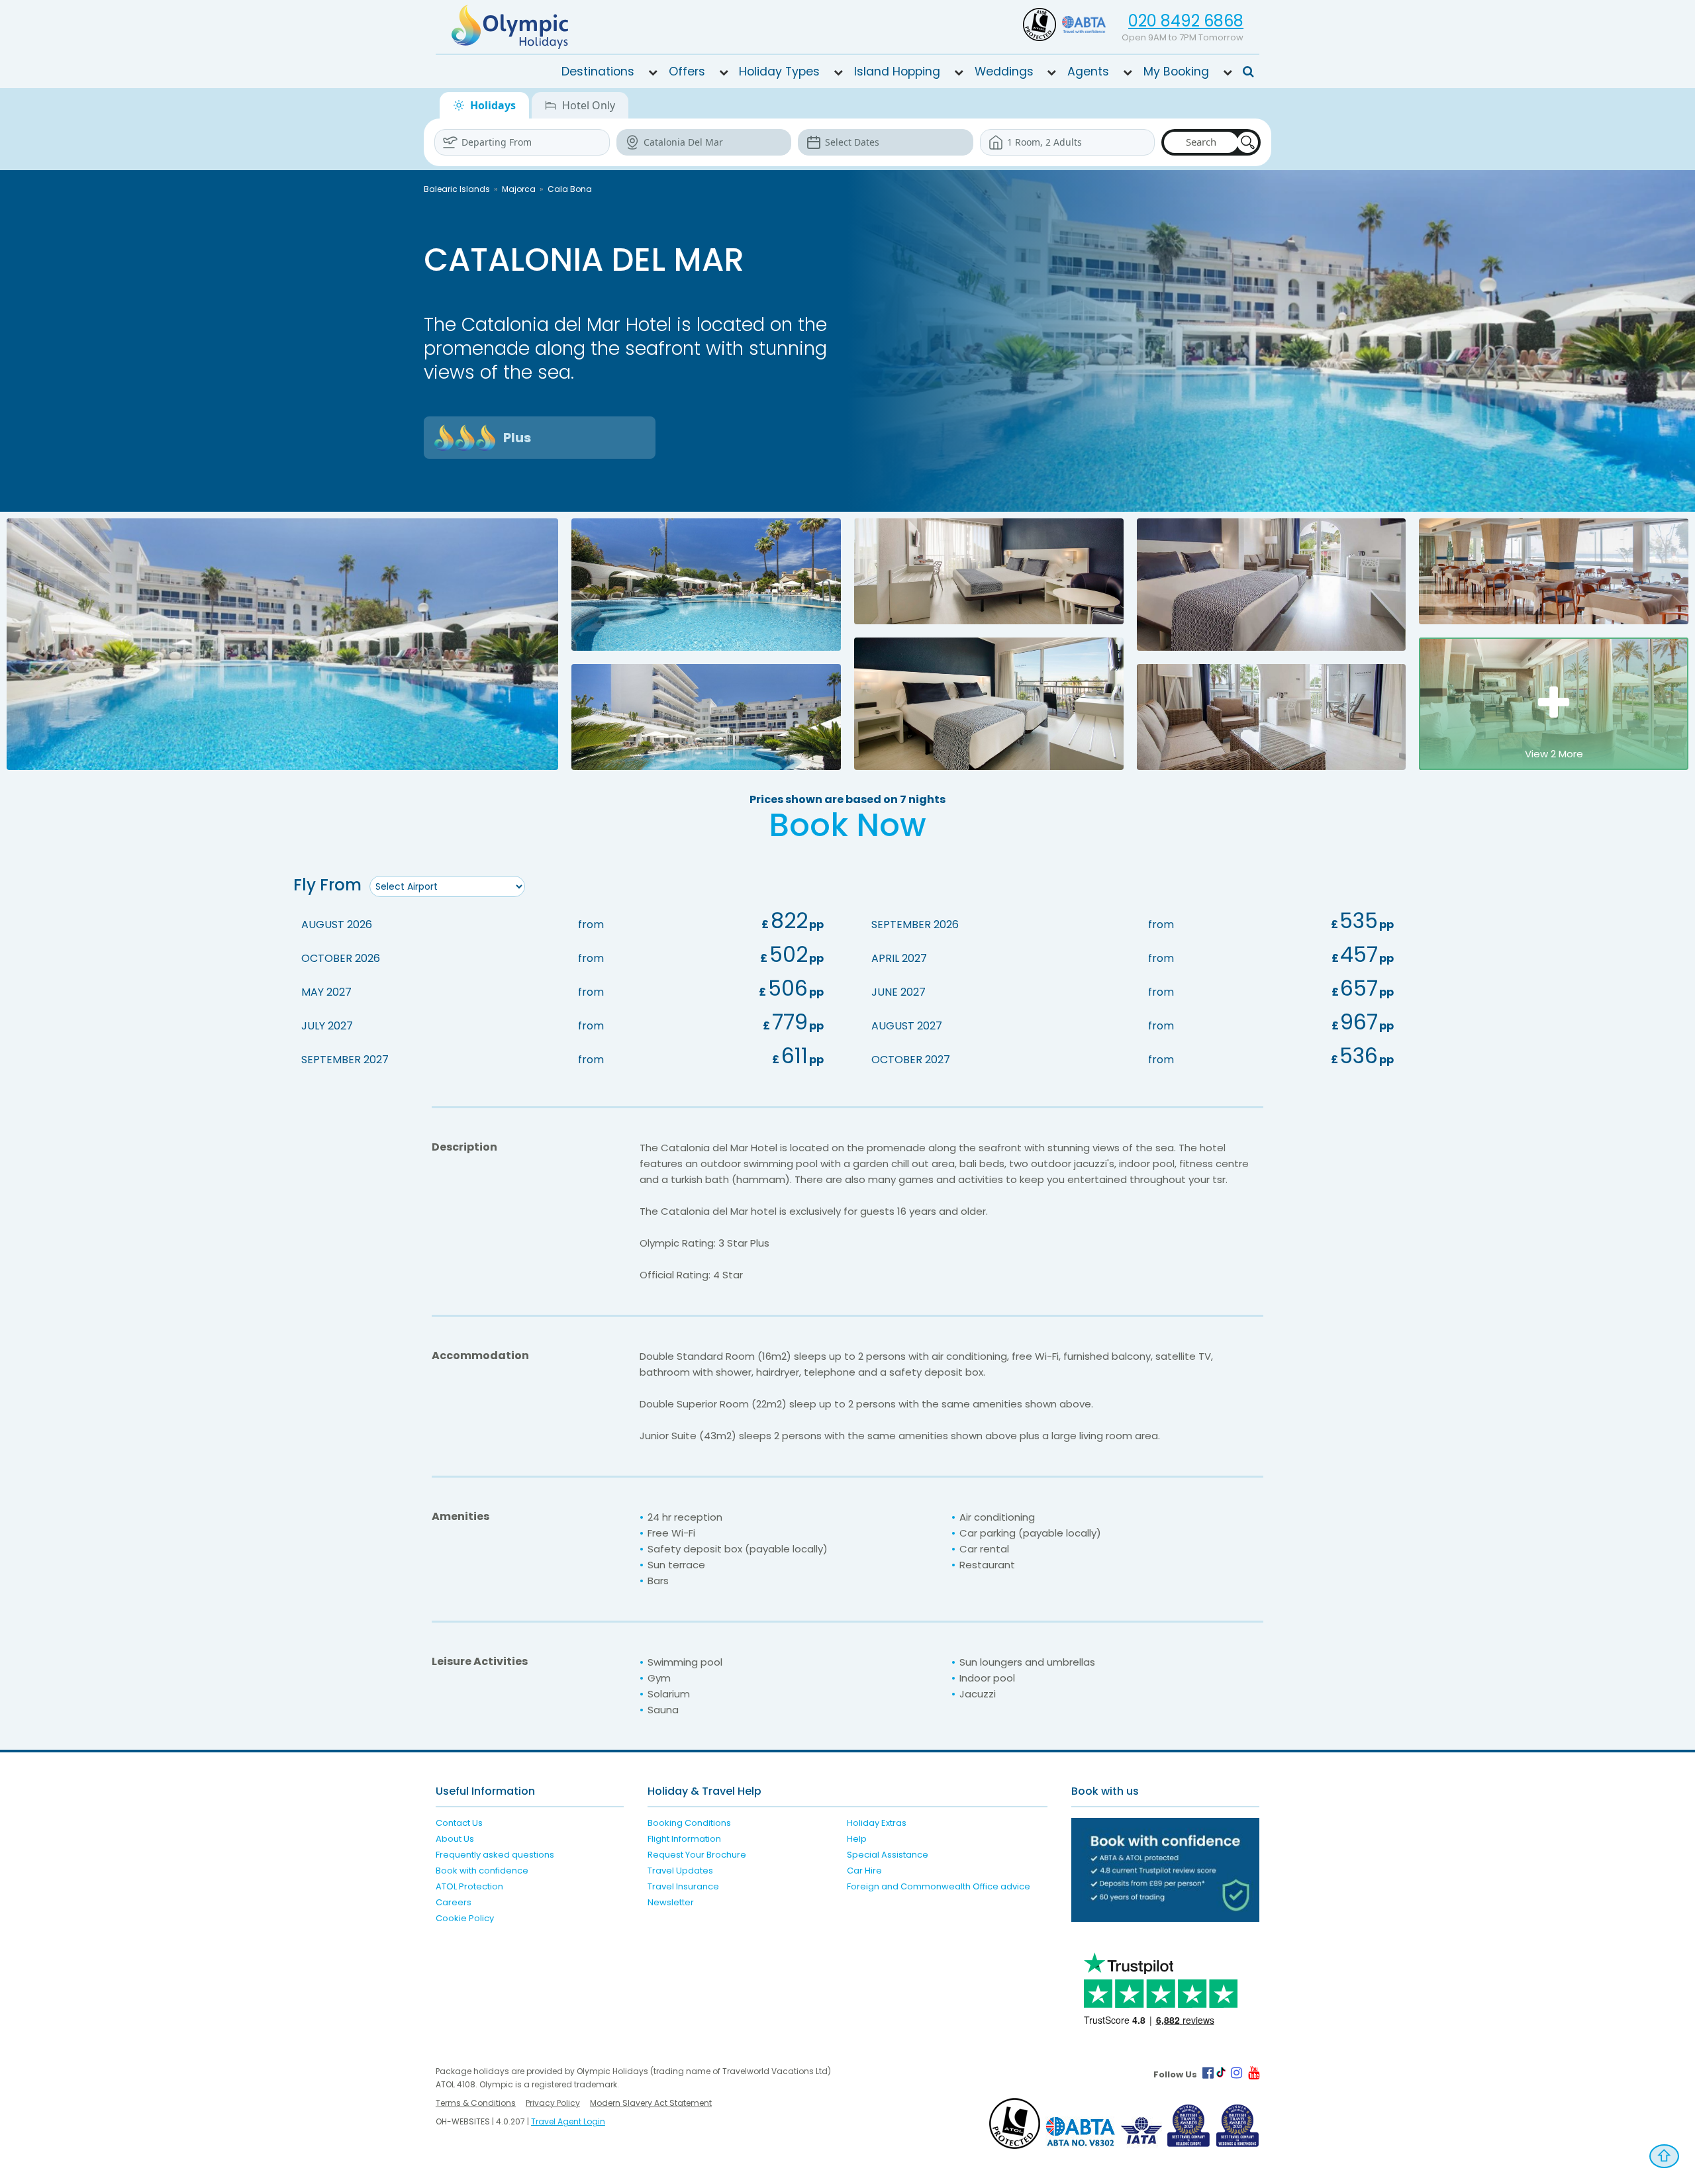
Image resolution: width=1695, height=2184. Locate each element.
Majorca (519, 189)
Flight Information (684, 1839)
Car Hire (864, 1871)
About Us (455, 1839)
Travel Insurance (683, 1886)
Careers (454, 1902)
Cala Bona (570, 189)
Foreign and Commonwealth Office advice (939, 1886)
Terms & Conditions (476, 2103)
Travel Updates (680, 1871)
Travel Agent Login (568, 2121)
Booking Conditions (689, 1823)
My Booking (1176, 71)
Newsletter (671, 1902)
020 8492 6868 (1186, 21)
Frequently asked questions (495, 1855)
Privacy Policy (553, 2103)
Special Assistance (888, 1855)
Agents (1088, 71)
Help (857, 1839)
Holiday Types (779, 71)
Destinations (598, 71)
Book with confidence (482, 1871)
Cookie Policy (465, 1918)
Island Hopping (897, 71)
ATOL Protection (469, 1886)
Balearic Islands (457, 189)
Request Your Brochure (697, 1855)
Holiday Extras (877, 1823)
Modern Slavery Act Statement (651, 2103)
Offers (687, 71)
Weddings (1004, 71)
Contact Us (459, 1823)
